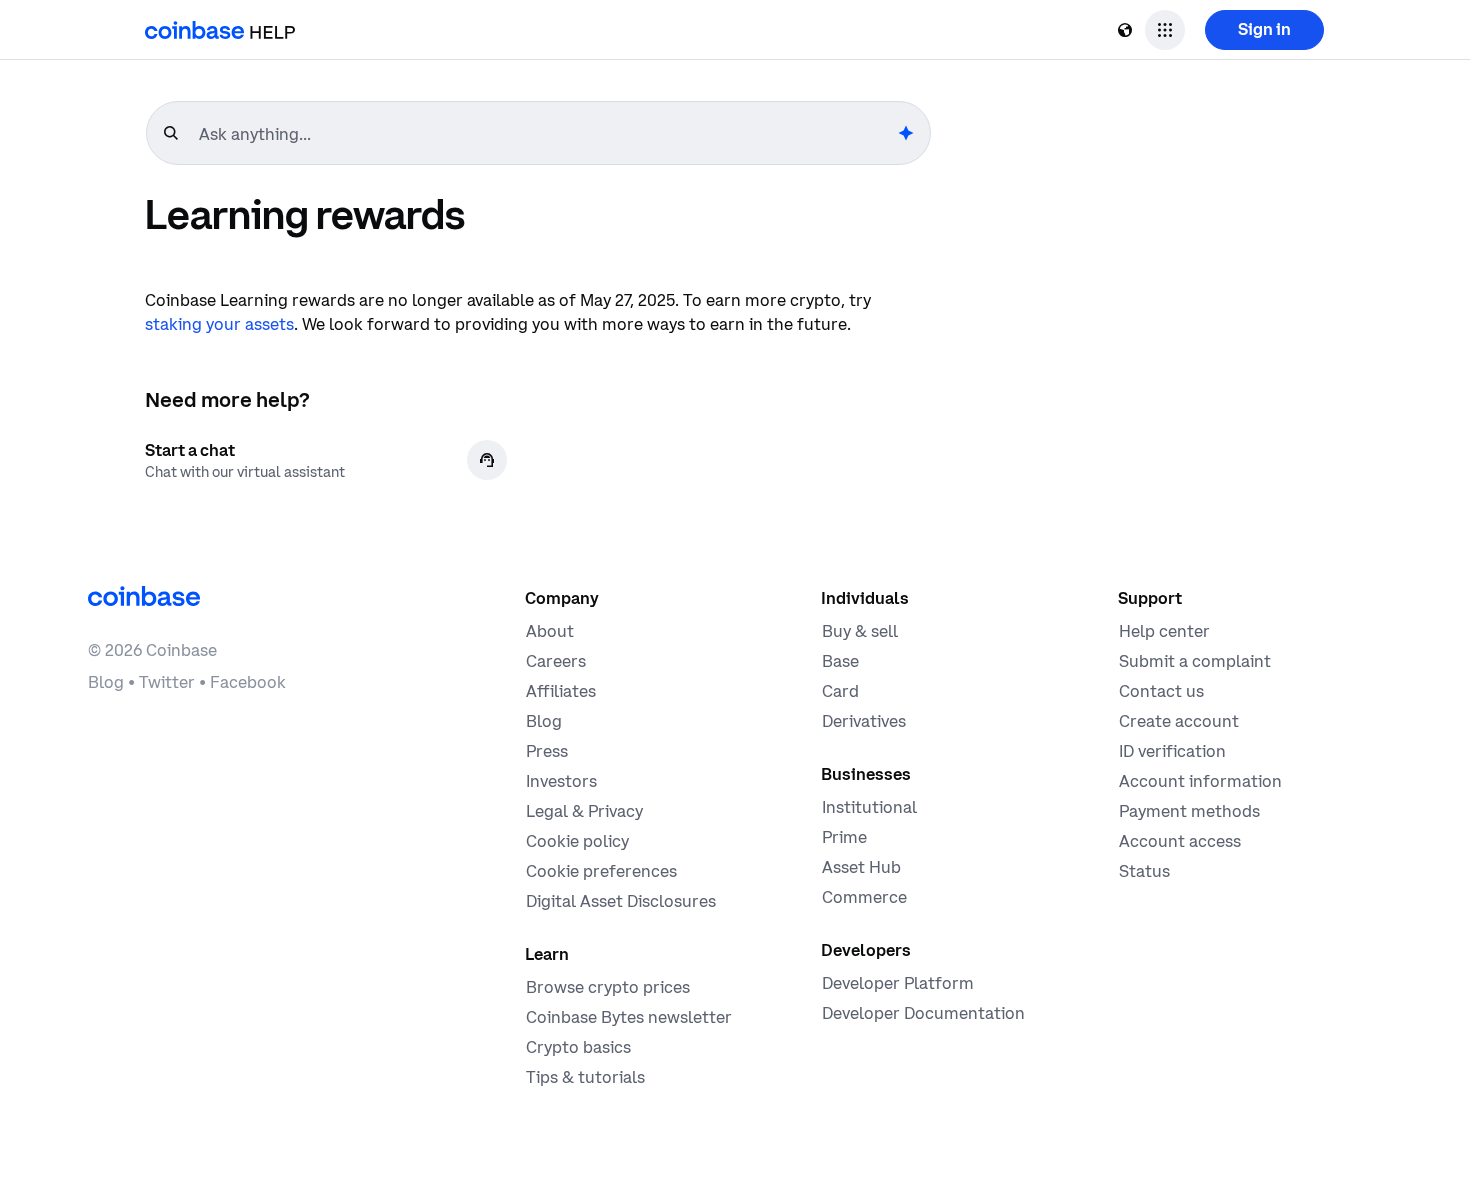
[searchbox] (546, 134)
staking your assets (219, 324)
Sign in (1264, 29)
